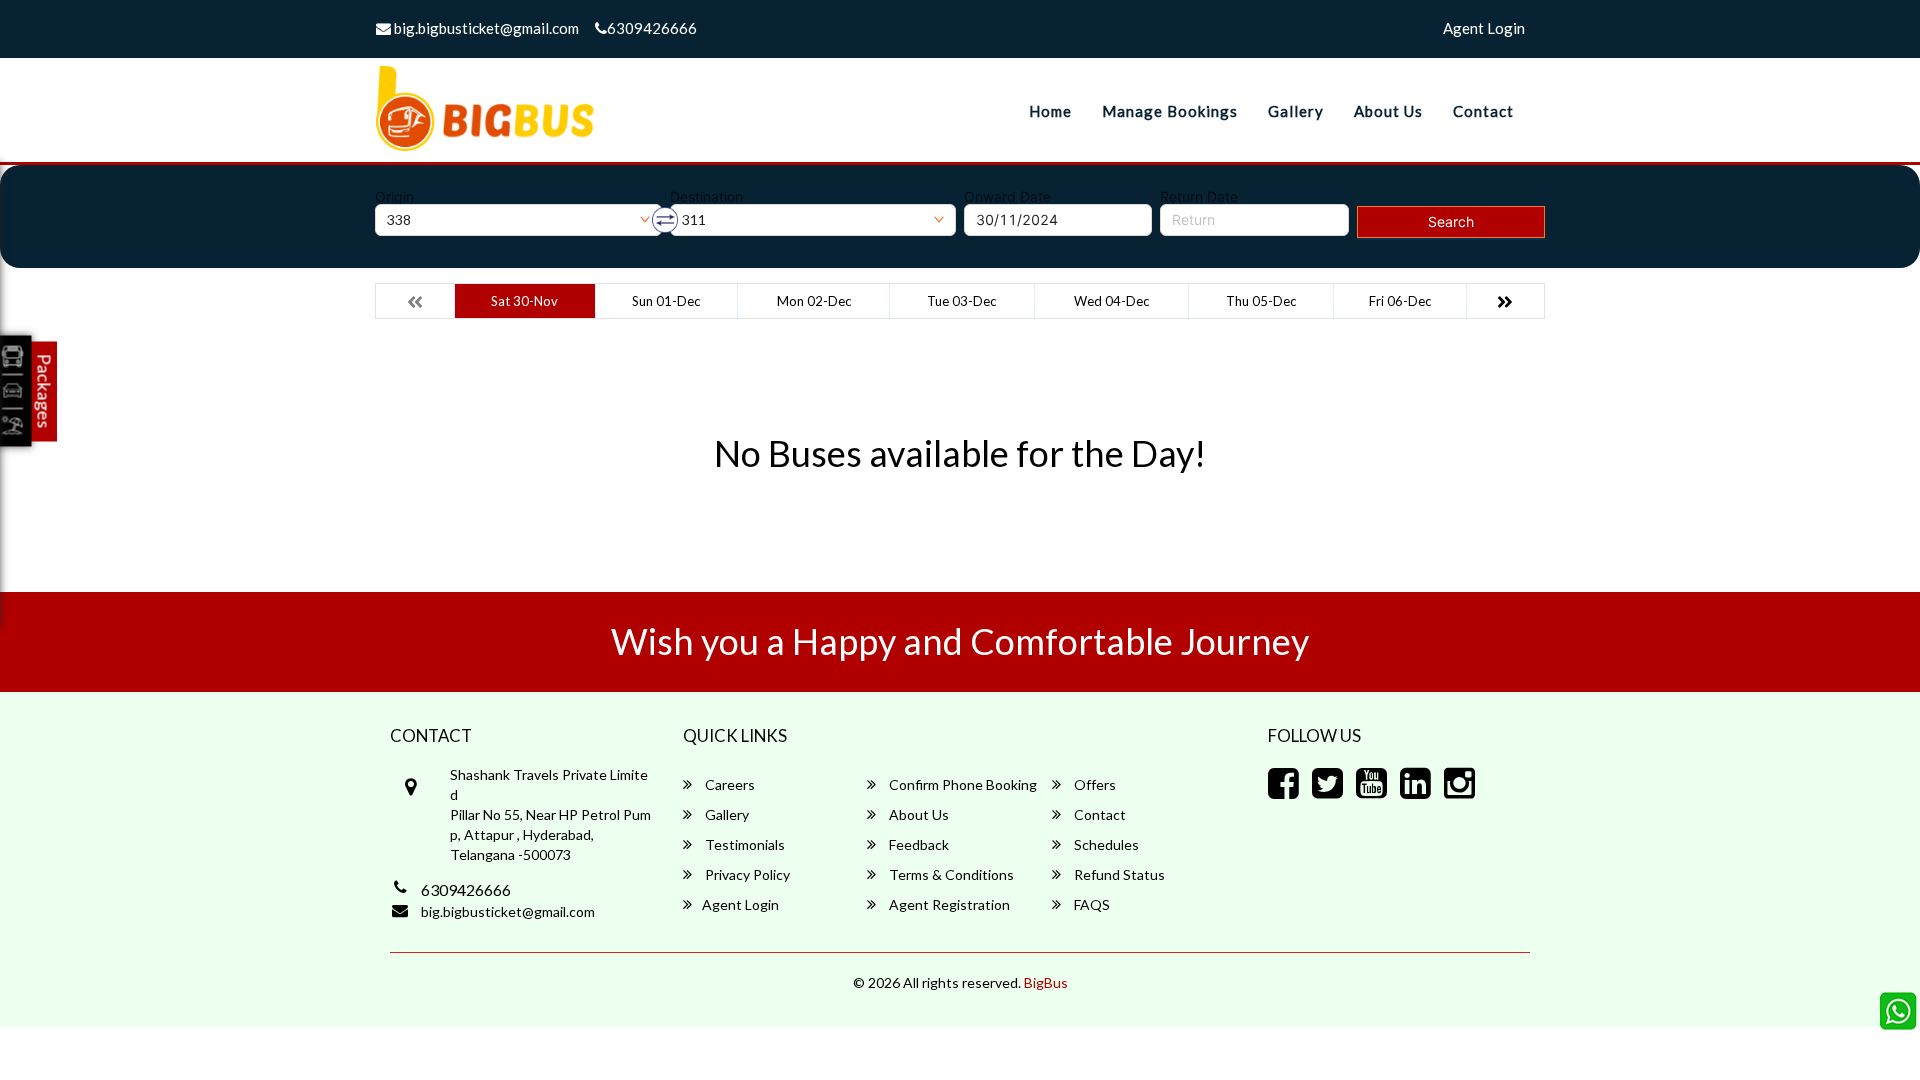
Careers (728, 784)
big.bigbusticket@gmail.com (485, 28)
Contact (1483, 111)
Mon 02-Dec (814, 301)
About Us (1388, 111)
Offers (1093, 784)
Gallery (1296, 111)
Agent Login (1484, 28)
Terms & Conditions (950, 874)
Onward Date (1007, 197)
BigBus (1046, 982)
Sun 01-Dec (666, 301)
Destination (706, 197)
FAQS (1090, 904)
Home (1050, 111)
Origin (394, 197)
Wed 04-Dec (1111, 301)
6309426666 (652, 28)
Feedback (917, 844)
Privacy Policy (746, 874)
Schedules (1105, 844)
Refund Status (1118, 874)
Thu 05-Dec (1261, 301)
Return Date (1199, 197)
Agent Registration (948, 904)
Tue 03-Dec (961, 301)
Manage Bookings (1170, 111)
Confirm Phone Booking (961, 784)
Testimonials (743, 844)
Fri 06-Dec (1400, 301)
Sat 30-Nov (524, 301)
